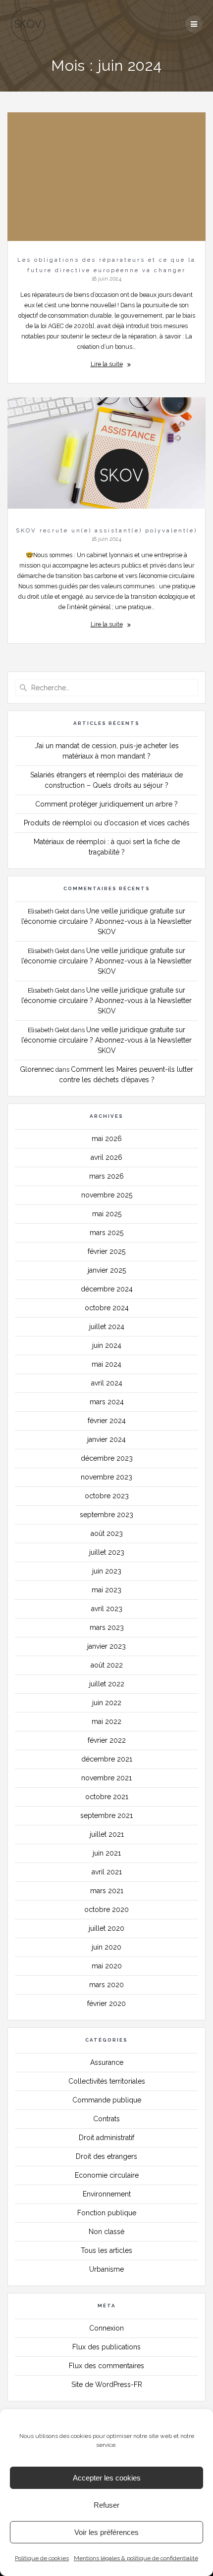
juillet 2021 (107, 1834)
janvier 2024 (106, 1439)
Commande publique (107, 2100)
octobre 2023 (107, 1496)
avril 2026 (106, 1157)
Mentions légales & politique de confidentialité (136, 2558)
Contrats (106, 2119)
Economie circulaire (107, 2175)
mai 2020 (107, 1966)
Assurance (107, 2062)
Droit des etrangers (106, 2156)
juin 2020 (106, 1947)
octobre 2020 (106, 1909)
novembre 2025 (107, 1195)
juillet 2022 (107, 1684)
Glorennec (37, 1069)
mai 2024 (106, 1364)
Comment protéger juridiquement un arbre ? (106, 804)
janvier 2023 (106, 1646)
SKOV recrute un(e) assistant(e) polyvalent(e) (106, 530)
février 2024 (107, 1421)
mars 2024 (107, 1402)
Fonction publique (107, 2213)
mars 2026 (106, 1176)
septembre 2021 (106, 1815)
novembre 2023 (106, 1477)
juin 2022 (107, 1703)
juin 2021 (107, 1853)
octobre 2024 (107, 1308)
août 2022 (107, 1665)
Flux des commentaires (106, 2366)
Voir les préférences (106, 2532)
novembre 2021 (106, 1778)
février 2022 (107, 1740)
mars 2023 (107, 1627)
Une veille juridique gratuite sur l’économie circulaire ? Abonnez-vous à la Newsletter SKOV (106, 921)
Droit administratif (106, 2138)
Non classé (106, 2232)
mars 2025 (106, 1233)
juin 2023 (107, 1571)
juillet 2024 (107, 1327)
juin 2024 (107, 1345)
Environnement (107, 2194)
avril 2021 (107, 1872)
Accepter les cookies (107, 2478)
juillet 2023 (107, 1552)
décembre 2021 (107, 1759)
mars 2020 (106, 1985)
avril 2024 (107, 1383)
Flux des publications (106, 2347)
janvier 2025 (107, 1270)
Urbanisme (106, 2269)
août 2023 (107, 1533)
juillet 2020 (106, 1928)
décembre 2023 (107, 1458)
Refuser (106, 2505)
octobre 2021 (107, 1797)
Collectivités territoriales (107, 2081)
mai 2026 (107, 1139)
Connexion (106, 2328)
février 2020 (106, 2004)
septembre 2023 (106, 1515)
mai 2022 (106, 1721)
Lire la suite (107, 364)
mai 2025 (107, 1214)
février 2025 (106, 1251)
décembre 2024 (107, 1289)
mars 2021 (107, 1891)
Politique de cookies (42, 2558)
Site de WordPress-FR (107, 2385)
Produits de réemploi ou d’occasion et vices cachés (107, 823)
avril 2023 (107, 1609)
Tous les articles (106, 2250)
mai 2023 (106, 1590)
